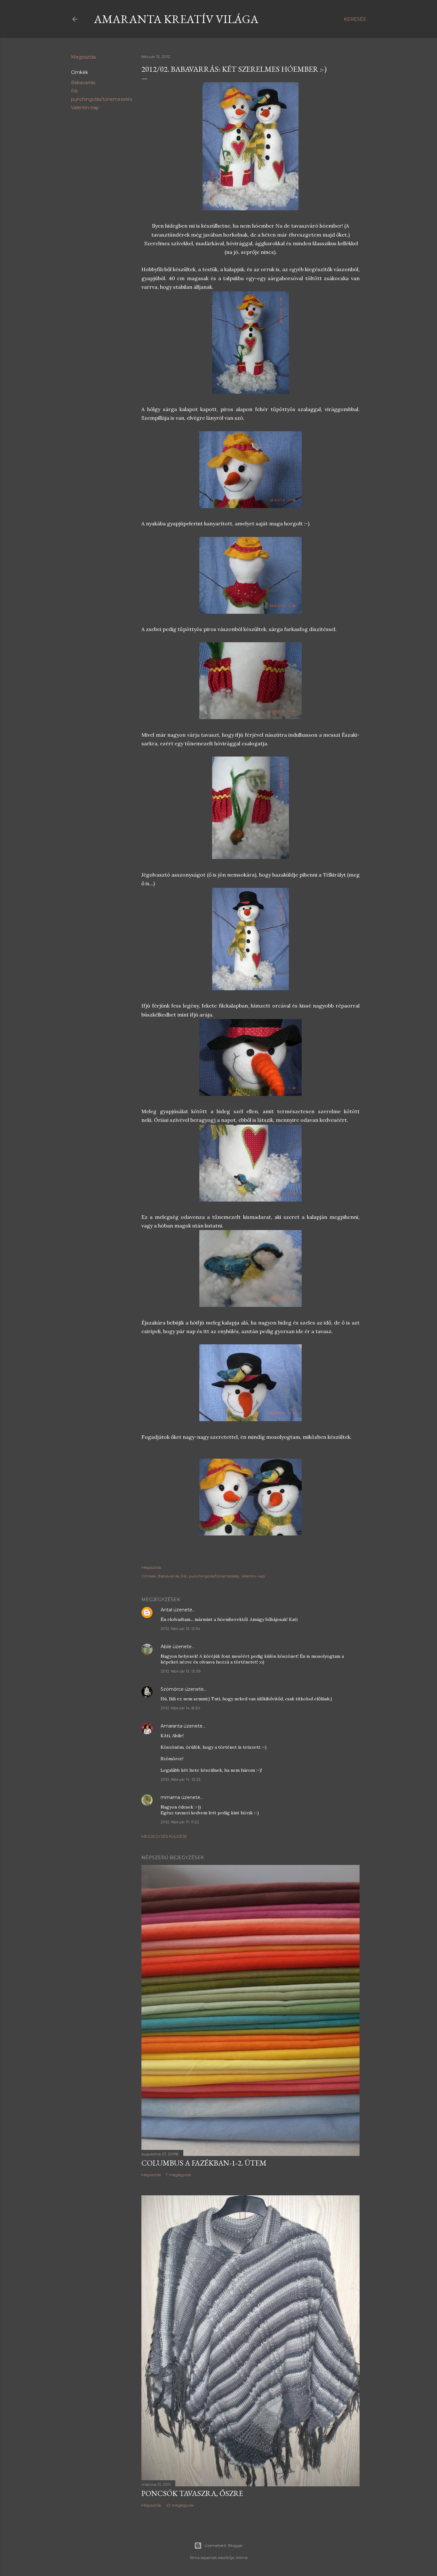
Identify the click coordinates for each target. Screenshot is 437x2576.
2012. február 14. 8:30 (180, 1708)
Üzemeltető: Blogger (224, 2545)
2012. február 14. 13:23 (181, 1779)
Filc (75, 91)
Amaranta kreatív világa (176, 19)
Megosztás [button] (83, 57)
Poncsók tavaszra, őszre (192, 2493)
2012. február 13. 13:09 (181, 1671)
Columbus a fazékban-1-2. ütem (204, 2163)
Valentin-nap (85, 108)
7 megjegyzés (178, 2175)
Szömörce (172, 1689)
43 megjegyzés (180, 2505)
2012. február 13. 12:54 (180, 1628)
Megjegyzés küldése (164, 1836)
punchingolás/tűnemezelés (102, 99)
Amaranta (171, 1726)
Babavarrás (83, 83)
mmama (170, 1797)
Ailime (242, 2558)
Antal (166, 1610)
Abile (166, 1647)
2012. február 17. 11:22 (180, 1822)
